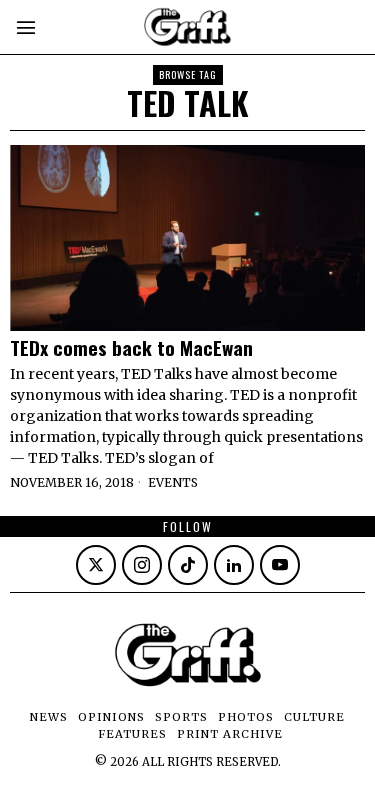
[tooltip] (96, 565)
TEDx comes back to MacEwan (131, 347)
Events (173, 482)
